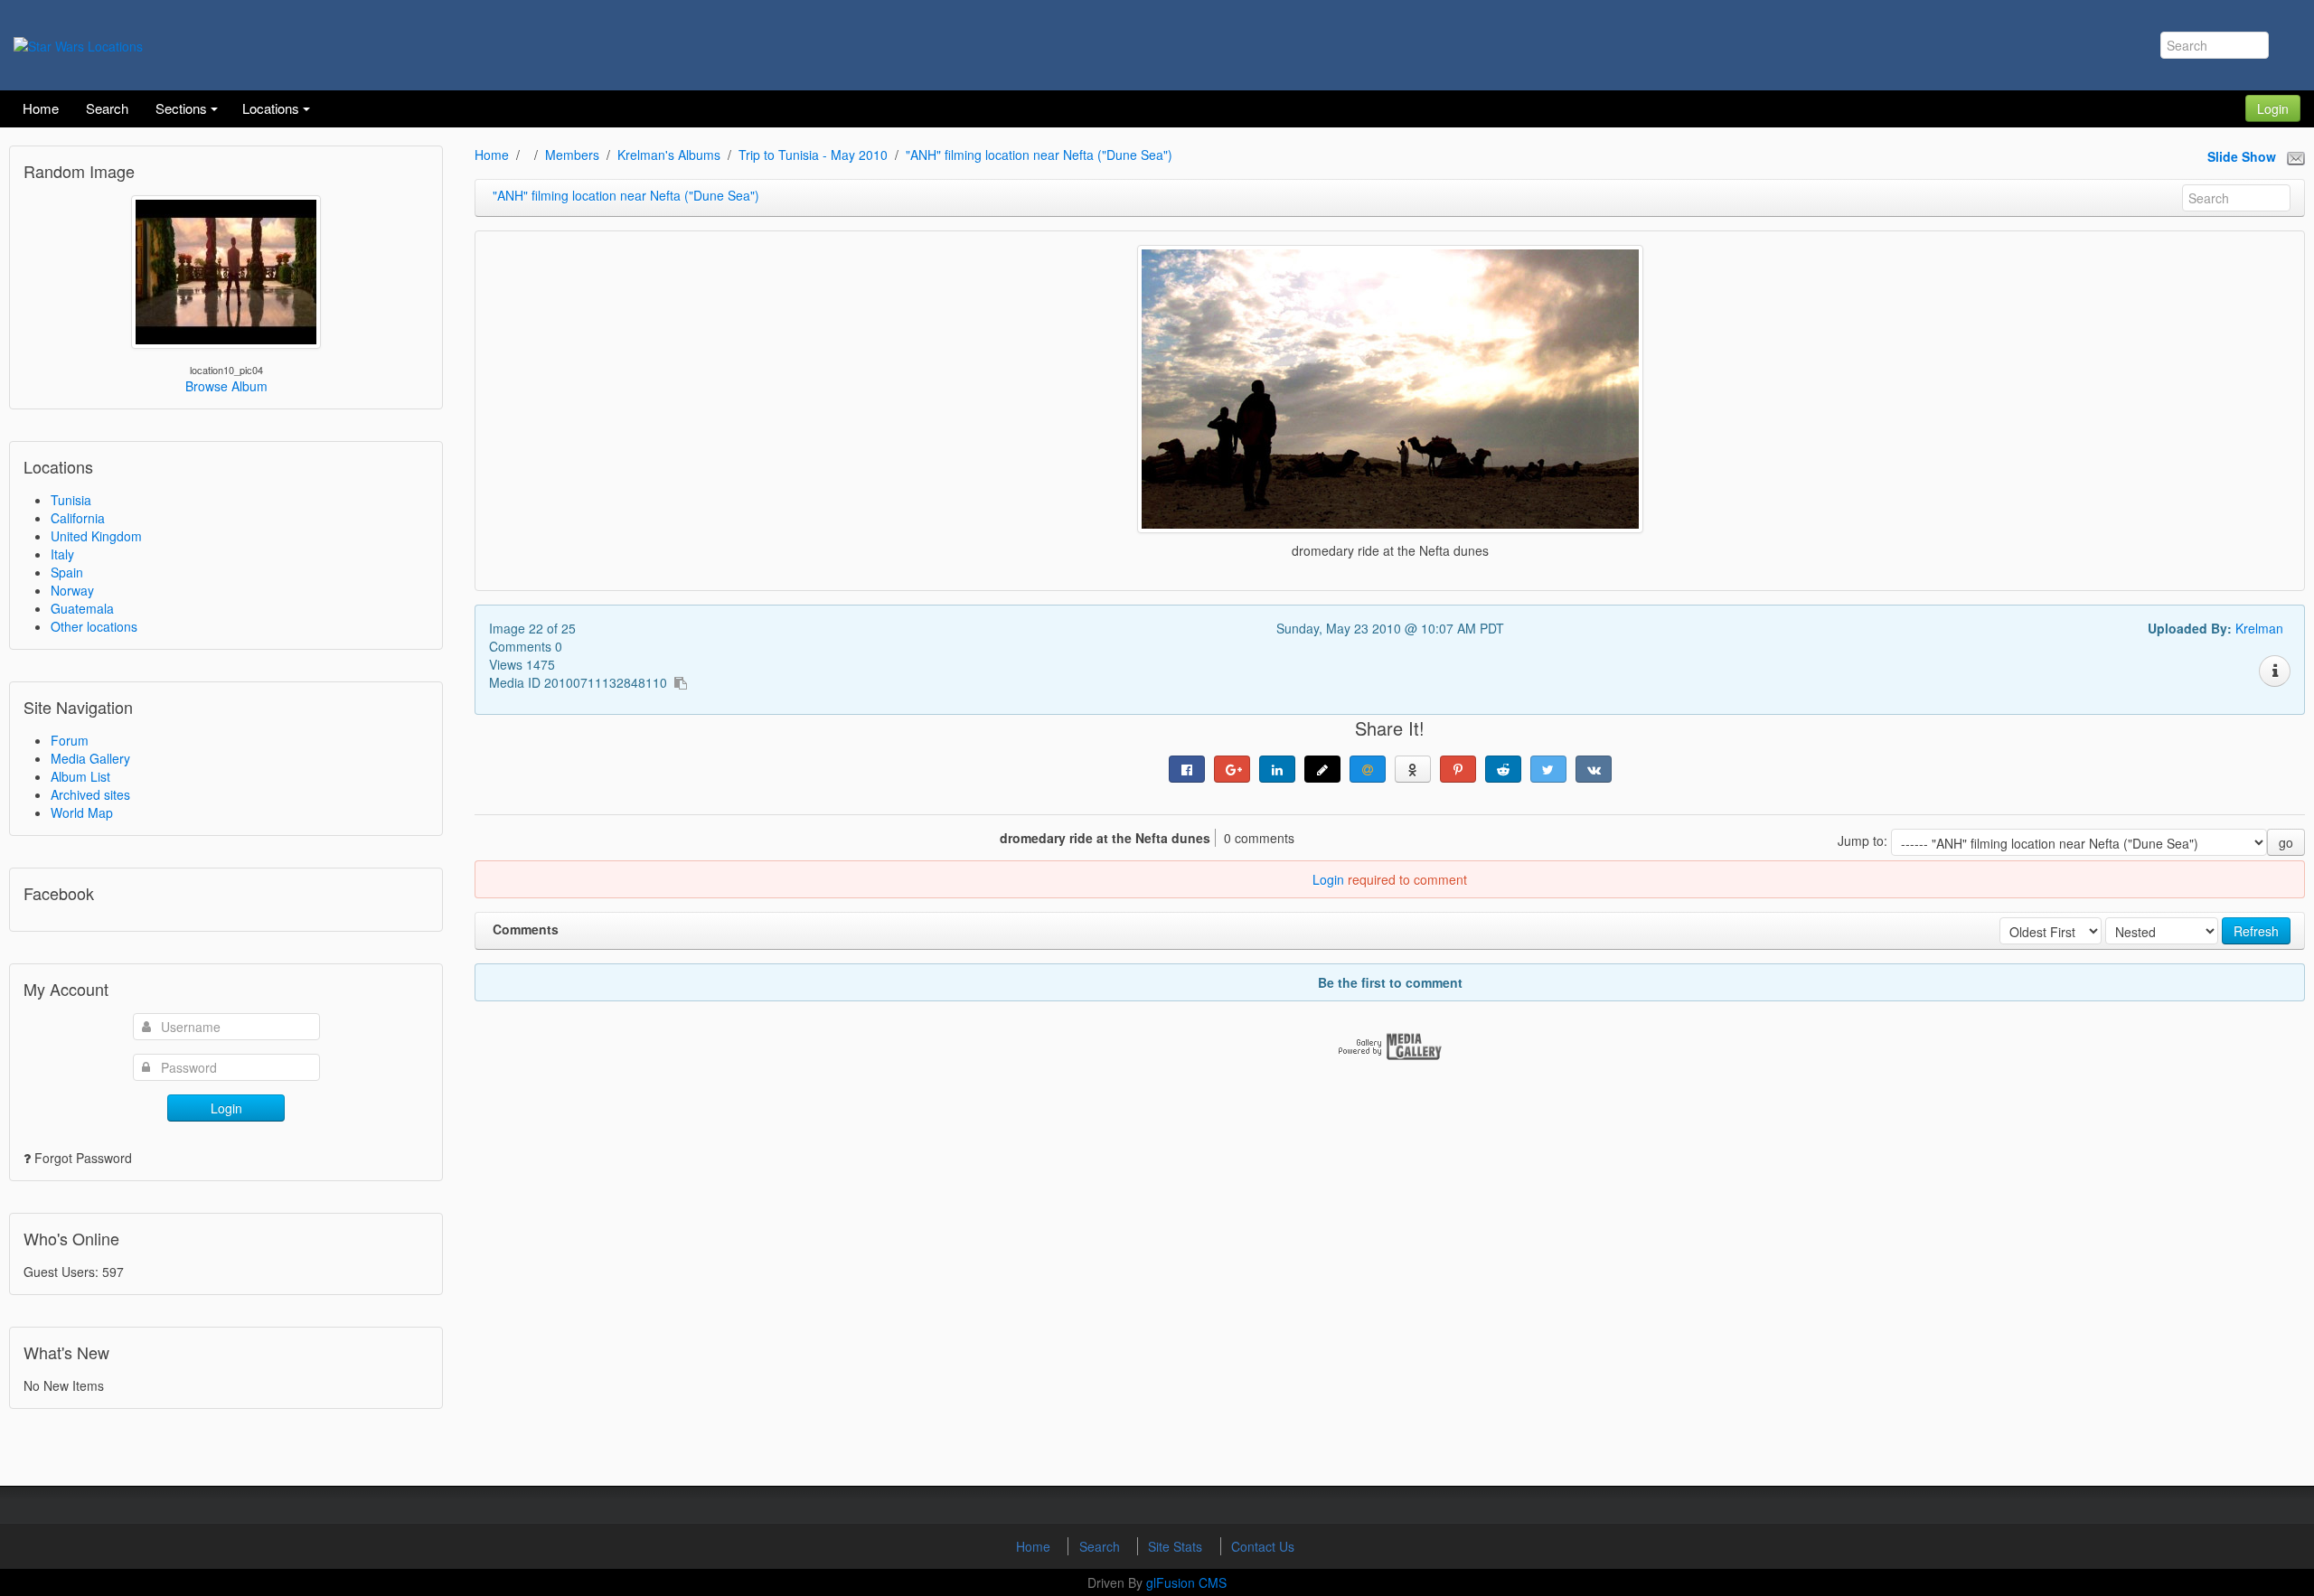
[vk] (1594, 769)
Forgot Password (83, 1158)
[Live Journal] (1322, 769)
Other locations (94, 626)
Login (2273, 108)
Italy (62, 554)
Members (572, 155)
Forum (70, 740)
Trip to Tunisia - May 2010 (813, 155)
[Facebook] (1187, 769)
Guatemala (82, 608)
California (78, 518)
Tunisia (71, 500)
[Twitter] (1548, 769)
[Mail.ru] (1368, 769)
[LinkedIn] (1277, 769)
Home (492, 155)
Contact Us (1263, 1546)
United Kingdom (96, 536)
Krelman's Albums (669, 155)
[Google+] (1232, 769)
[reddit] (1503, 769)
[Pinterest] (1458, 769)
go (2286, 842)
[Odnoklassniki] (1413, 769)
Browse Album (226, 386)
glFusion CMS (1186, 1582)
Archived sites (90, 794)
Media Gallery (90, 758)
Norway (72, 590)
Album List (80, 776)
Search (1101, 1546)
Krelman (2259, 628)
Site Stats (1177, 1546)
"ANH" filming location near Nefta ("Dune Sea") (1039, 155)
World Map (82, 812)
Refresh (2256, 931)
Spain (67, 572)
